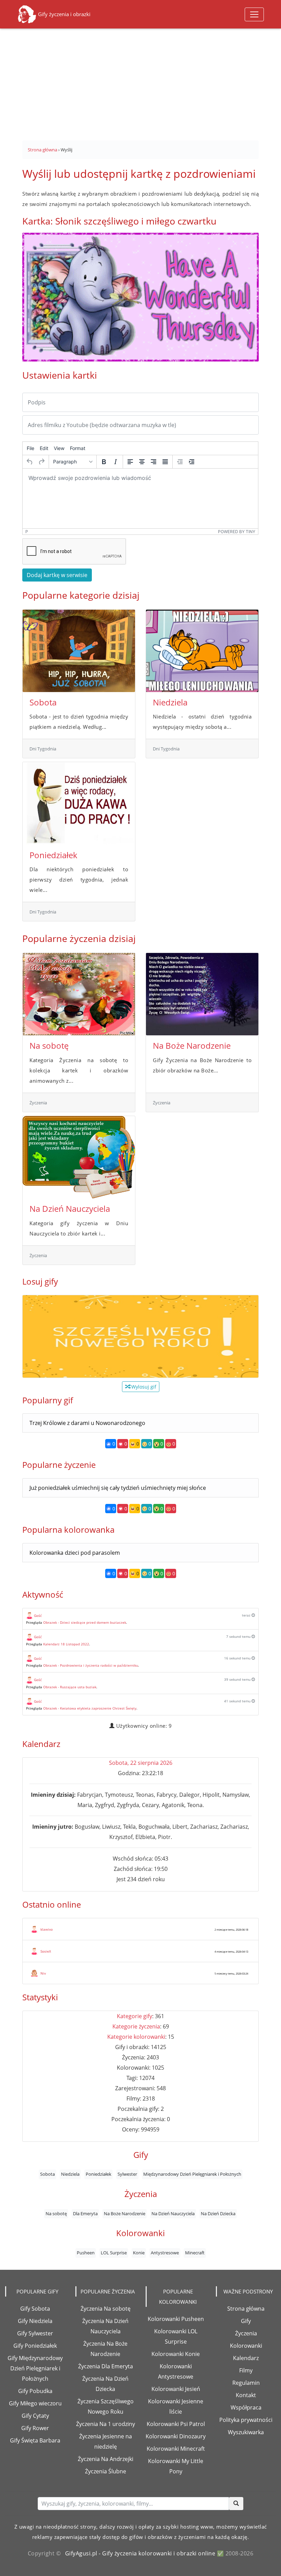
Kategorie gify (135, 2016)
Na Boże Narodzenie (192, 1045)
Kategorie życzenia (136, 2026)
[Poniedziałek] (79, 803)
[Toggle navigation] (254, 14)
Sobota (43, 702)
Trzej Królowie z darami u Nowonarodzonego (87, 1423)
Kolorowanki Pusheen (176, 2319)
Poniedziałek (53, 855)
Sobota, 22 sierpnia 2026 (141, 1763)
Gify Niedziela (35, 2321)
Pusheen (86, 2253)
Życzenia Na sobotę (106, 2309)
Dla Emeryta (85, 2213)
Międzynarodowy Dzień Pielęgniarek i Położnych (192, 2174)
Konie (139, 2253)
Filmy (246, 2370)
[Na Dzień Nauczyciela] (79, 1157)
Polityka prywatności (246, 2420)
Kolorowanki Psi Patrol (176, 2424)
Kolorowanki (246, 2346)
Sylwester (127, 2174)
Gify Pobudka (35, 2391)
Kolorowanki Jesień (176, 2389)
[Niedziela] (202, 651)
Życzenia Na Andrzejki (106, 2459)
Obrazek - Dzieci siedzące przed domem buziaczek (85, 1622)
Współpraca (246, 2407)
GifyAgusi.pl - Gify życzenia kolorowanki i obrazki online (140, 2553)
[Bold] (104, 462)
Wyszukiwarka (246, 2432)
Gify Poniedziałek (35, 2346)
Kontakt (246, 2395)
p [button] (27, 532)
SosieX (46, 1951)
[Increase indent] (192, 462)
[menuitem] (30, 448)
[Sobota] (79, 651)
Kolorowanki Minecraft (176, 2449)
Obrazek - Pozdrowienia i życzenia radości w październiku (91, 1665)
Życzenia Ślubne (106, 2471)
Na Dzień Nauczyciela (70, 1209)
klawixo (47, 1929)
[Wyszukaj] (236, 2504)
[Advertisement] (140, 81)
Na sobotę (49, 1045)
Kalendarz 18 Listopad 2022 (66, 1644)
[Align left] (130, 462)
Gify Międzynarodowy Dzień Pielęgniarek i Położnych (35, 2368)
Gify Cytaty (35, 2416)
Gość (38, 1615)
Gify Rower (35, 2428)
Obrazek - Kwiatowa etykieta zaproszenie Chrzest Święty (90, 1708)
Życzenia (246, 2333)
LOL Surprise (114, 2253)
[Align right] (154, 462)
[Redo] (41, 462)
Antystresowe (165, 2253)
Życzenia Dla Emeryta (106, 2366)
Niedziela (170, 702)
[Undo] (30, 462)
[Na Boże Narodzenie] (202, 994)
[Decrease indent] (180, 462)
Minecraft (195, 2253)
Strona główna (246, 2309)
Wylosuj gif (143, 1387)
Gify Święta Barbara (35, 2440)
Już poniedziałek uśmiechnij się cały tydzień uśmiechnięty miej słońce (118, 1488)
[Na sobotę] (79, 994)
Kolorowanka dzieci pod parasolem (75, 1553)
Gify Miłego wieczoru (35, 2403)
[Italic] (115, 462)
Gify (246, 2321)
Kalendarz (246, 2358)
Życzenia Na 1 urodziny (106, 2424)
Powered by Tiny (237, 532)
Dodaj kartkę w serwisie (57, 575)
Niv (43, 1973)
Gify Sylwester (35, 2333)
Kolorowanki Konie (176, 2354)
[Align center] (142, 462)
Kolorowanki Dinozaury (176, 2436)
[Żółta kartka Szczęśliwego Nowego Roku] (140, 1336)
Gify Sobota (35, 2309)
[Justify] (165, 462)
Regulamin (246, 2383)
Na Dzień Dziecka (218, 2213)
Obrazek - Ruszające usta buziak (70, 1687)
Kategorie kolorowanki (136, 2037)
